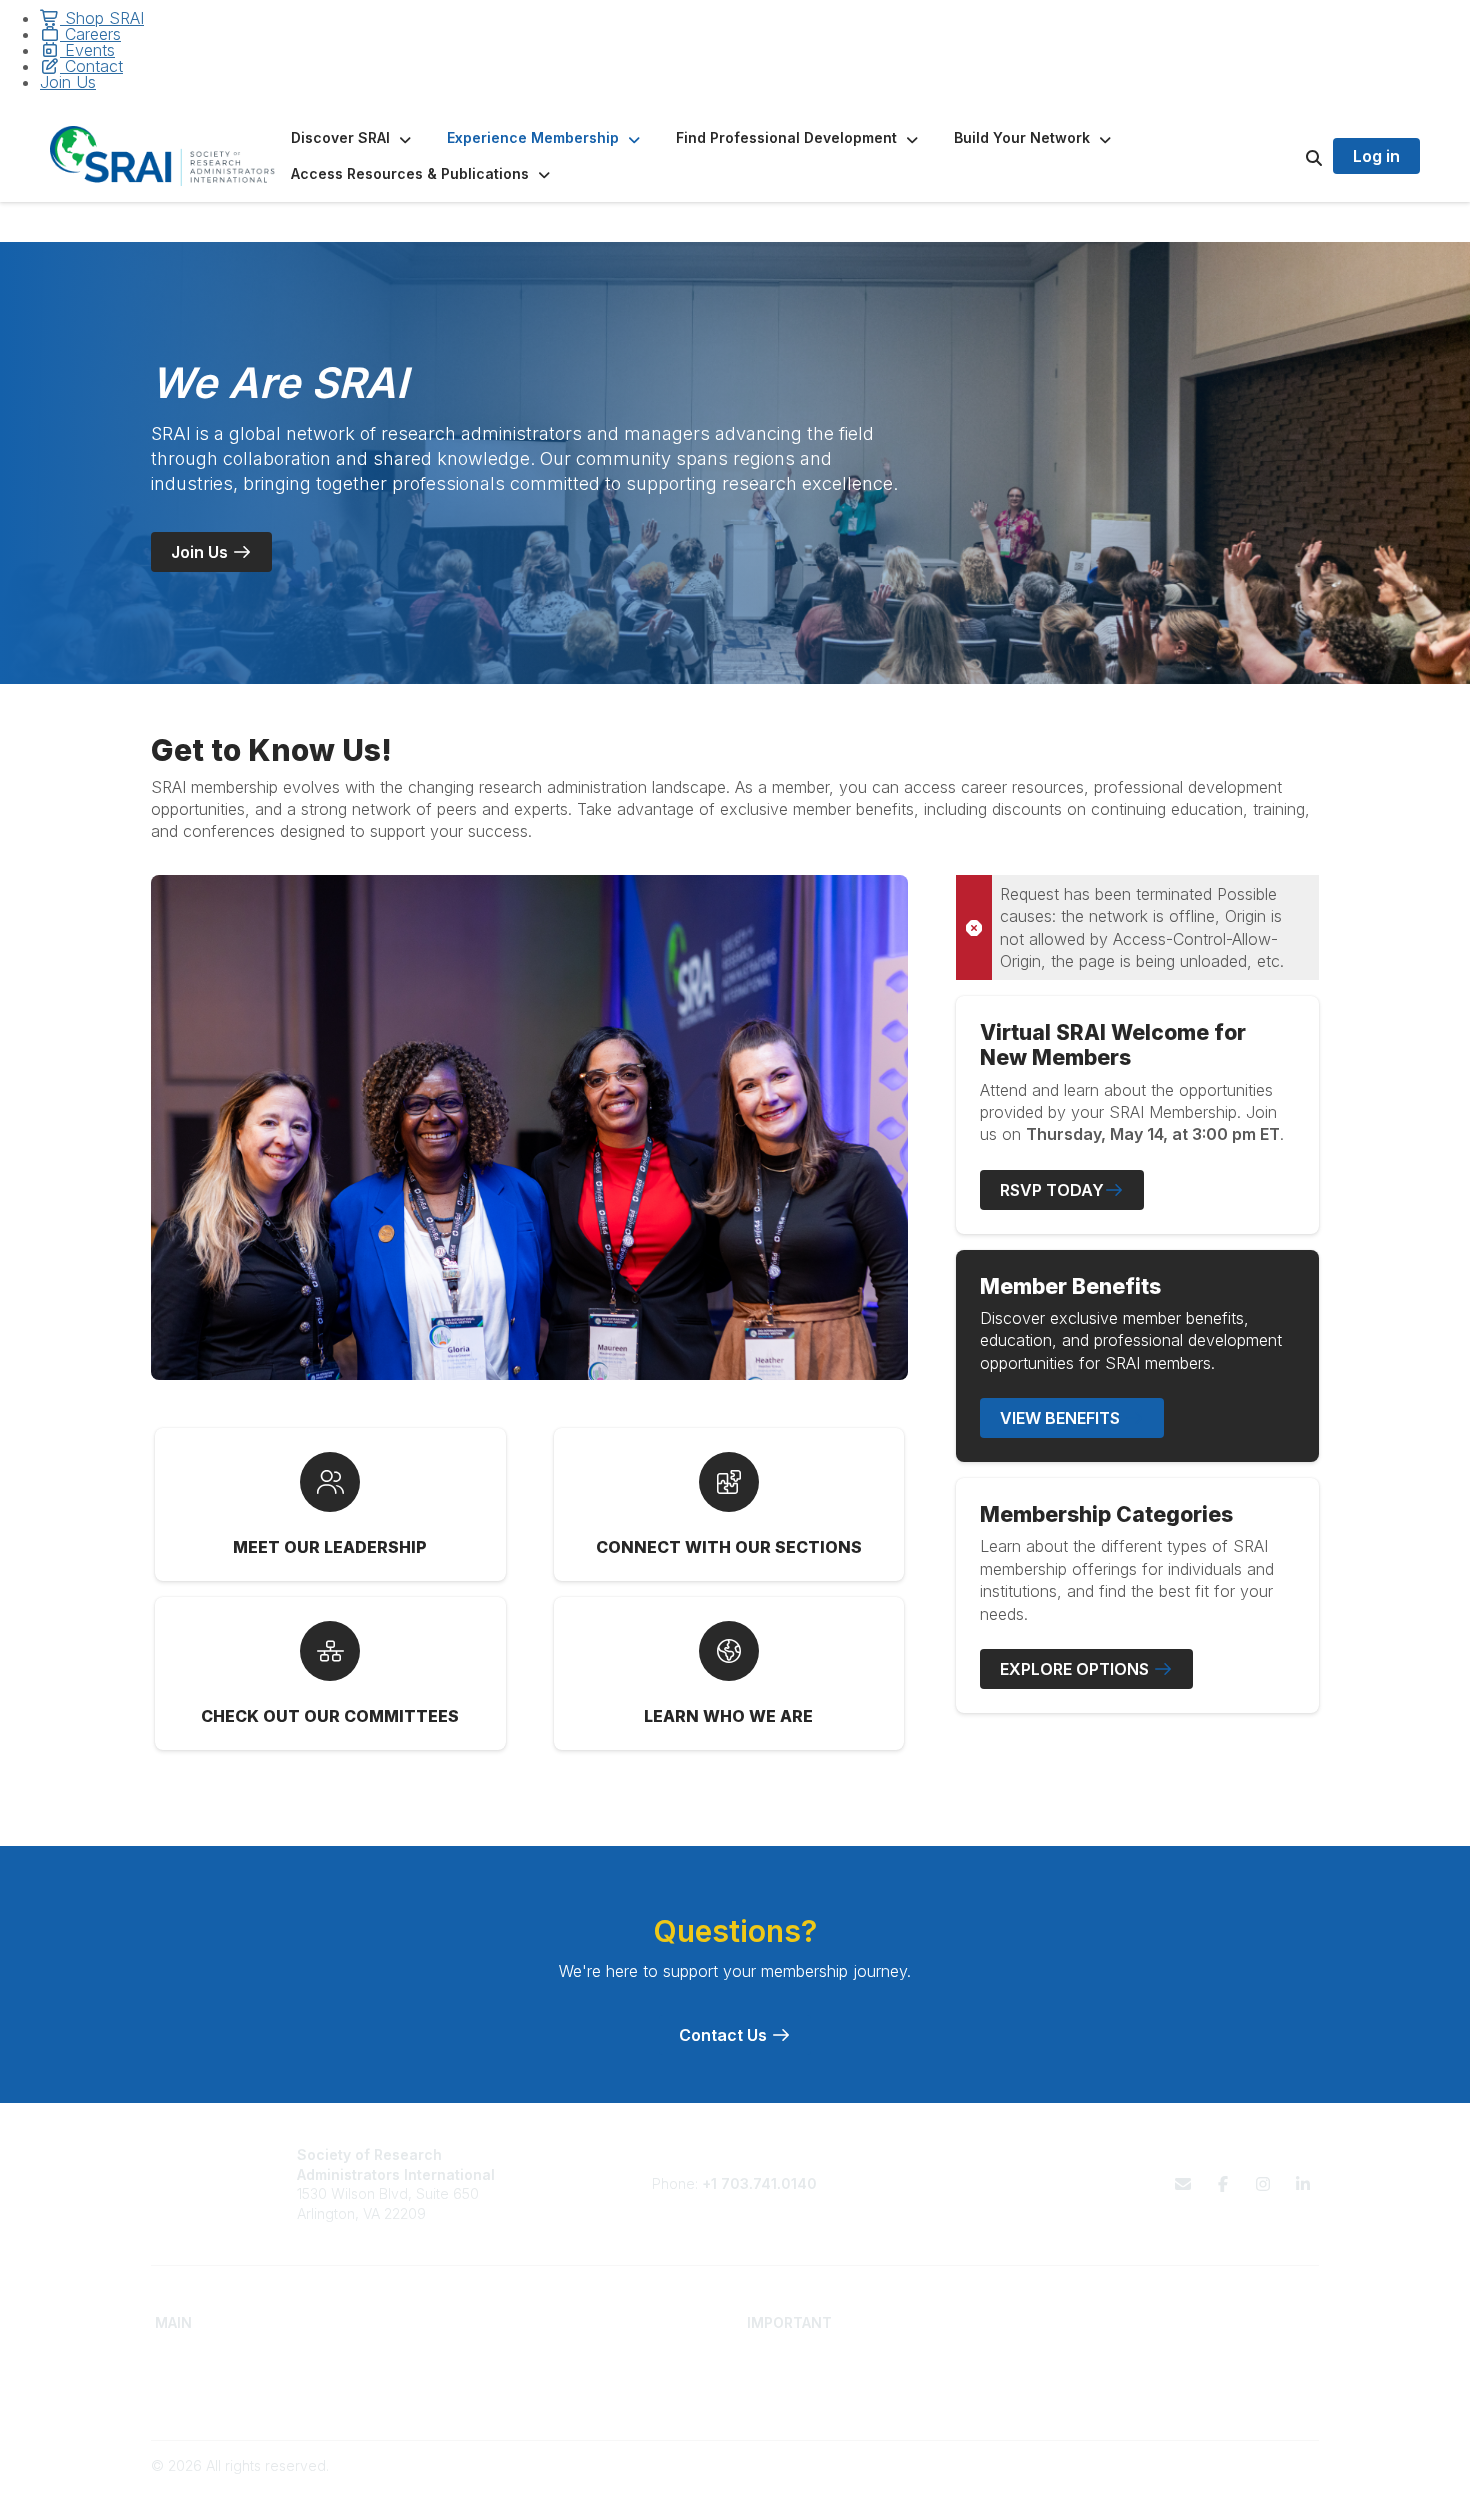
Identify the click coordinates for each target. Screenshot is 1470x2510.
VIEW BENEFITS (1062, 1418)
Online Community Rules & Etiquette (1159, 2397)
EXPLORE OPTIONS (1076, 1669)
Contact (91, 66)
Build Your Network (513, 2377)
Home (174, 2358)
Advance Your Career (522, 2358)
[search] (1289, 156)
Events (87, 50)
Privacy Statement (1102, 2377)
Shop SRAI (102, 18)
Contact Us (725, 2035)
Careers (90, 34)
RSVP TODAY (1052, 1190)
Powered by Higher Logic (1234, 2484)
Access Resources (512, 2397)
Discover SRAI (201, 2377)
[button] (353, 138)
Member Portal (1091, 2358)
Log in (1376, 156)
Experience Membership (235, 2397)
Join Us (68, 82)
